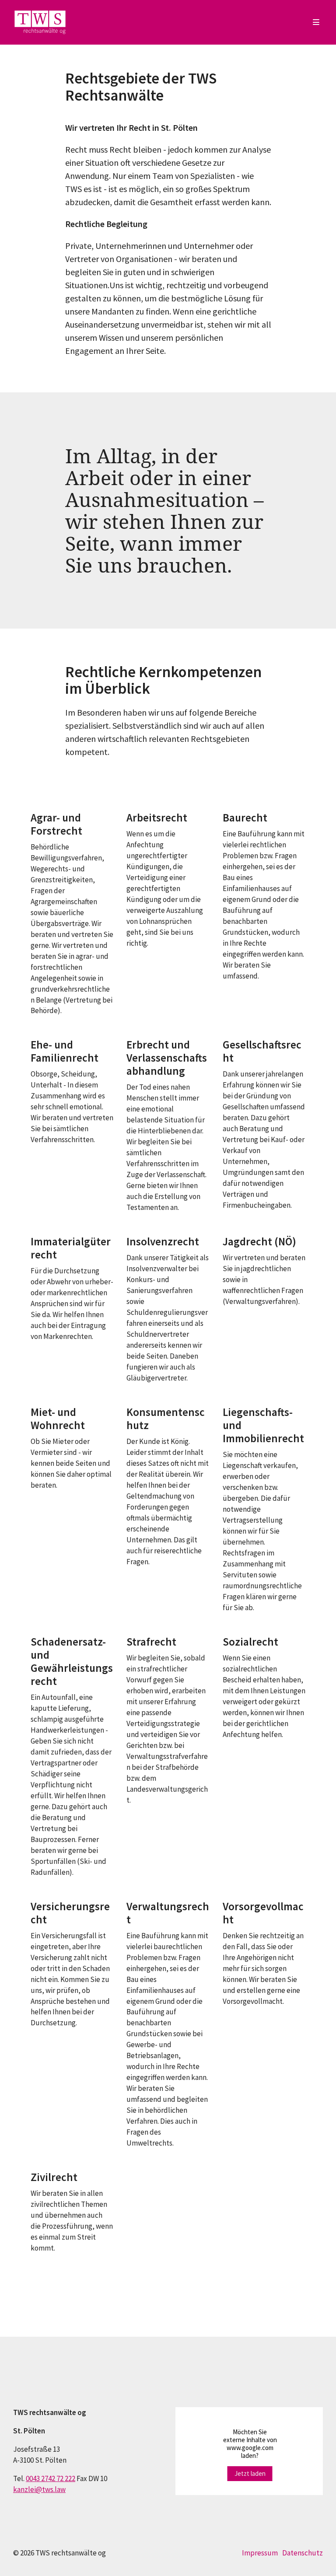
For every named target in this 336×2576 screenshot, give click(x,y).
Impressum (260, 2553)
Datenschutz (303, 2553)
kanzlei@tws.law (39, 2489)
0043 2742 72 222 (51, 2478)
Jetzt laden (250, 2473)
